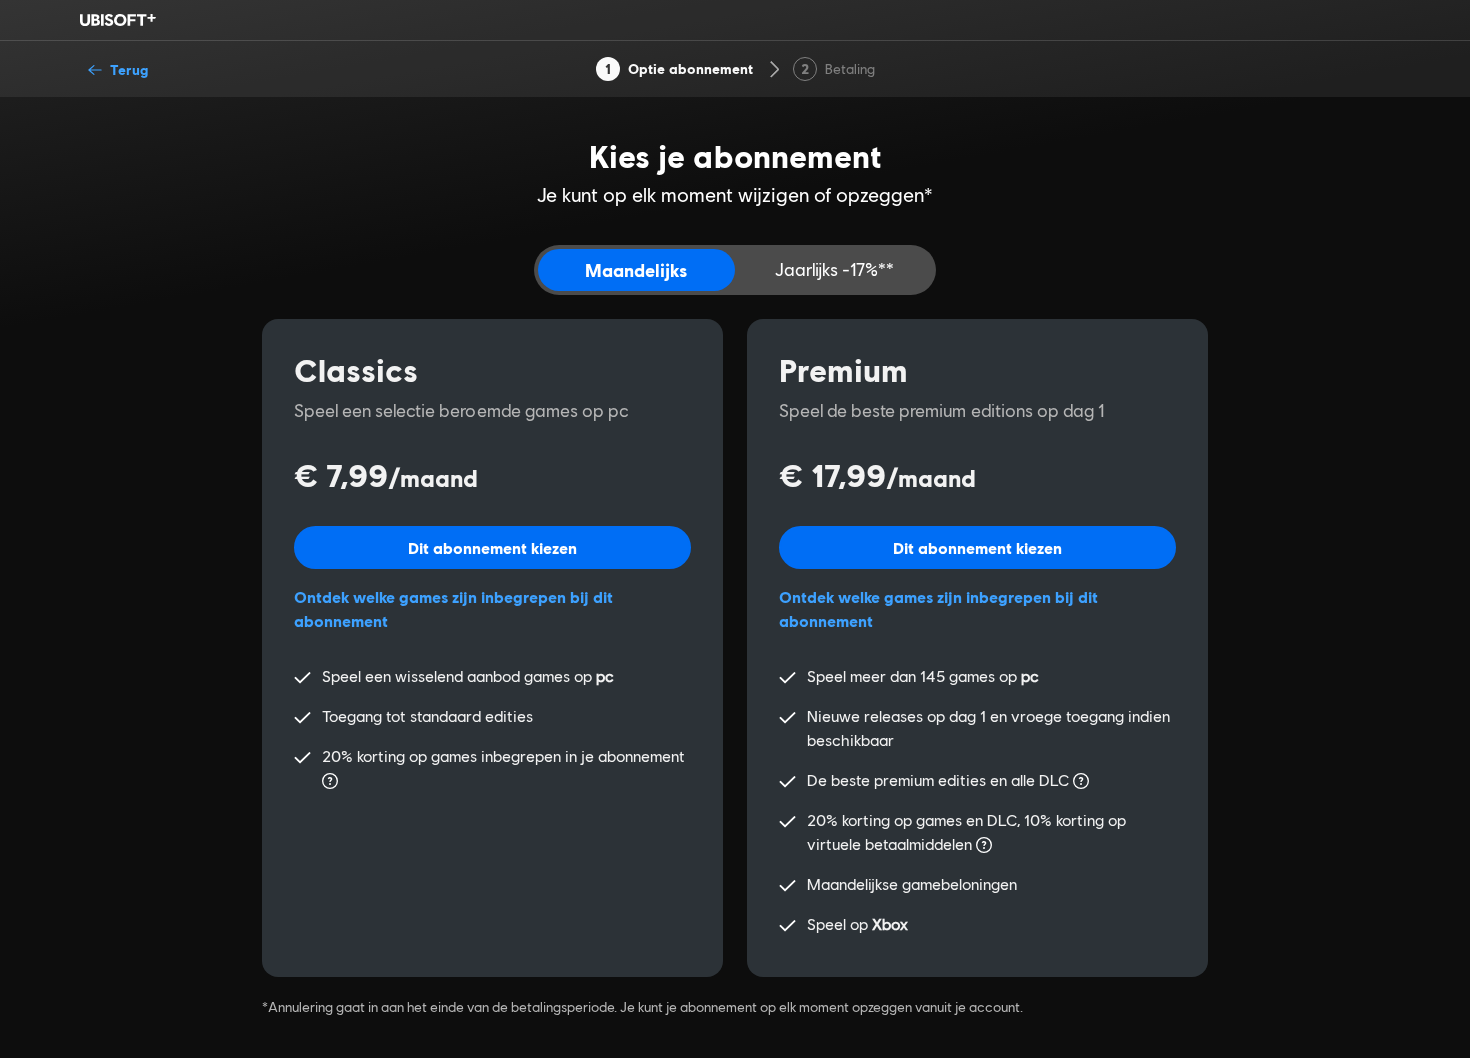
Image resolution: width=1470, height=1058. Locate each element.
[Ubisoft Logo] (118, 20)
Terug (129, 69)
